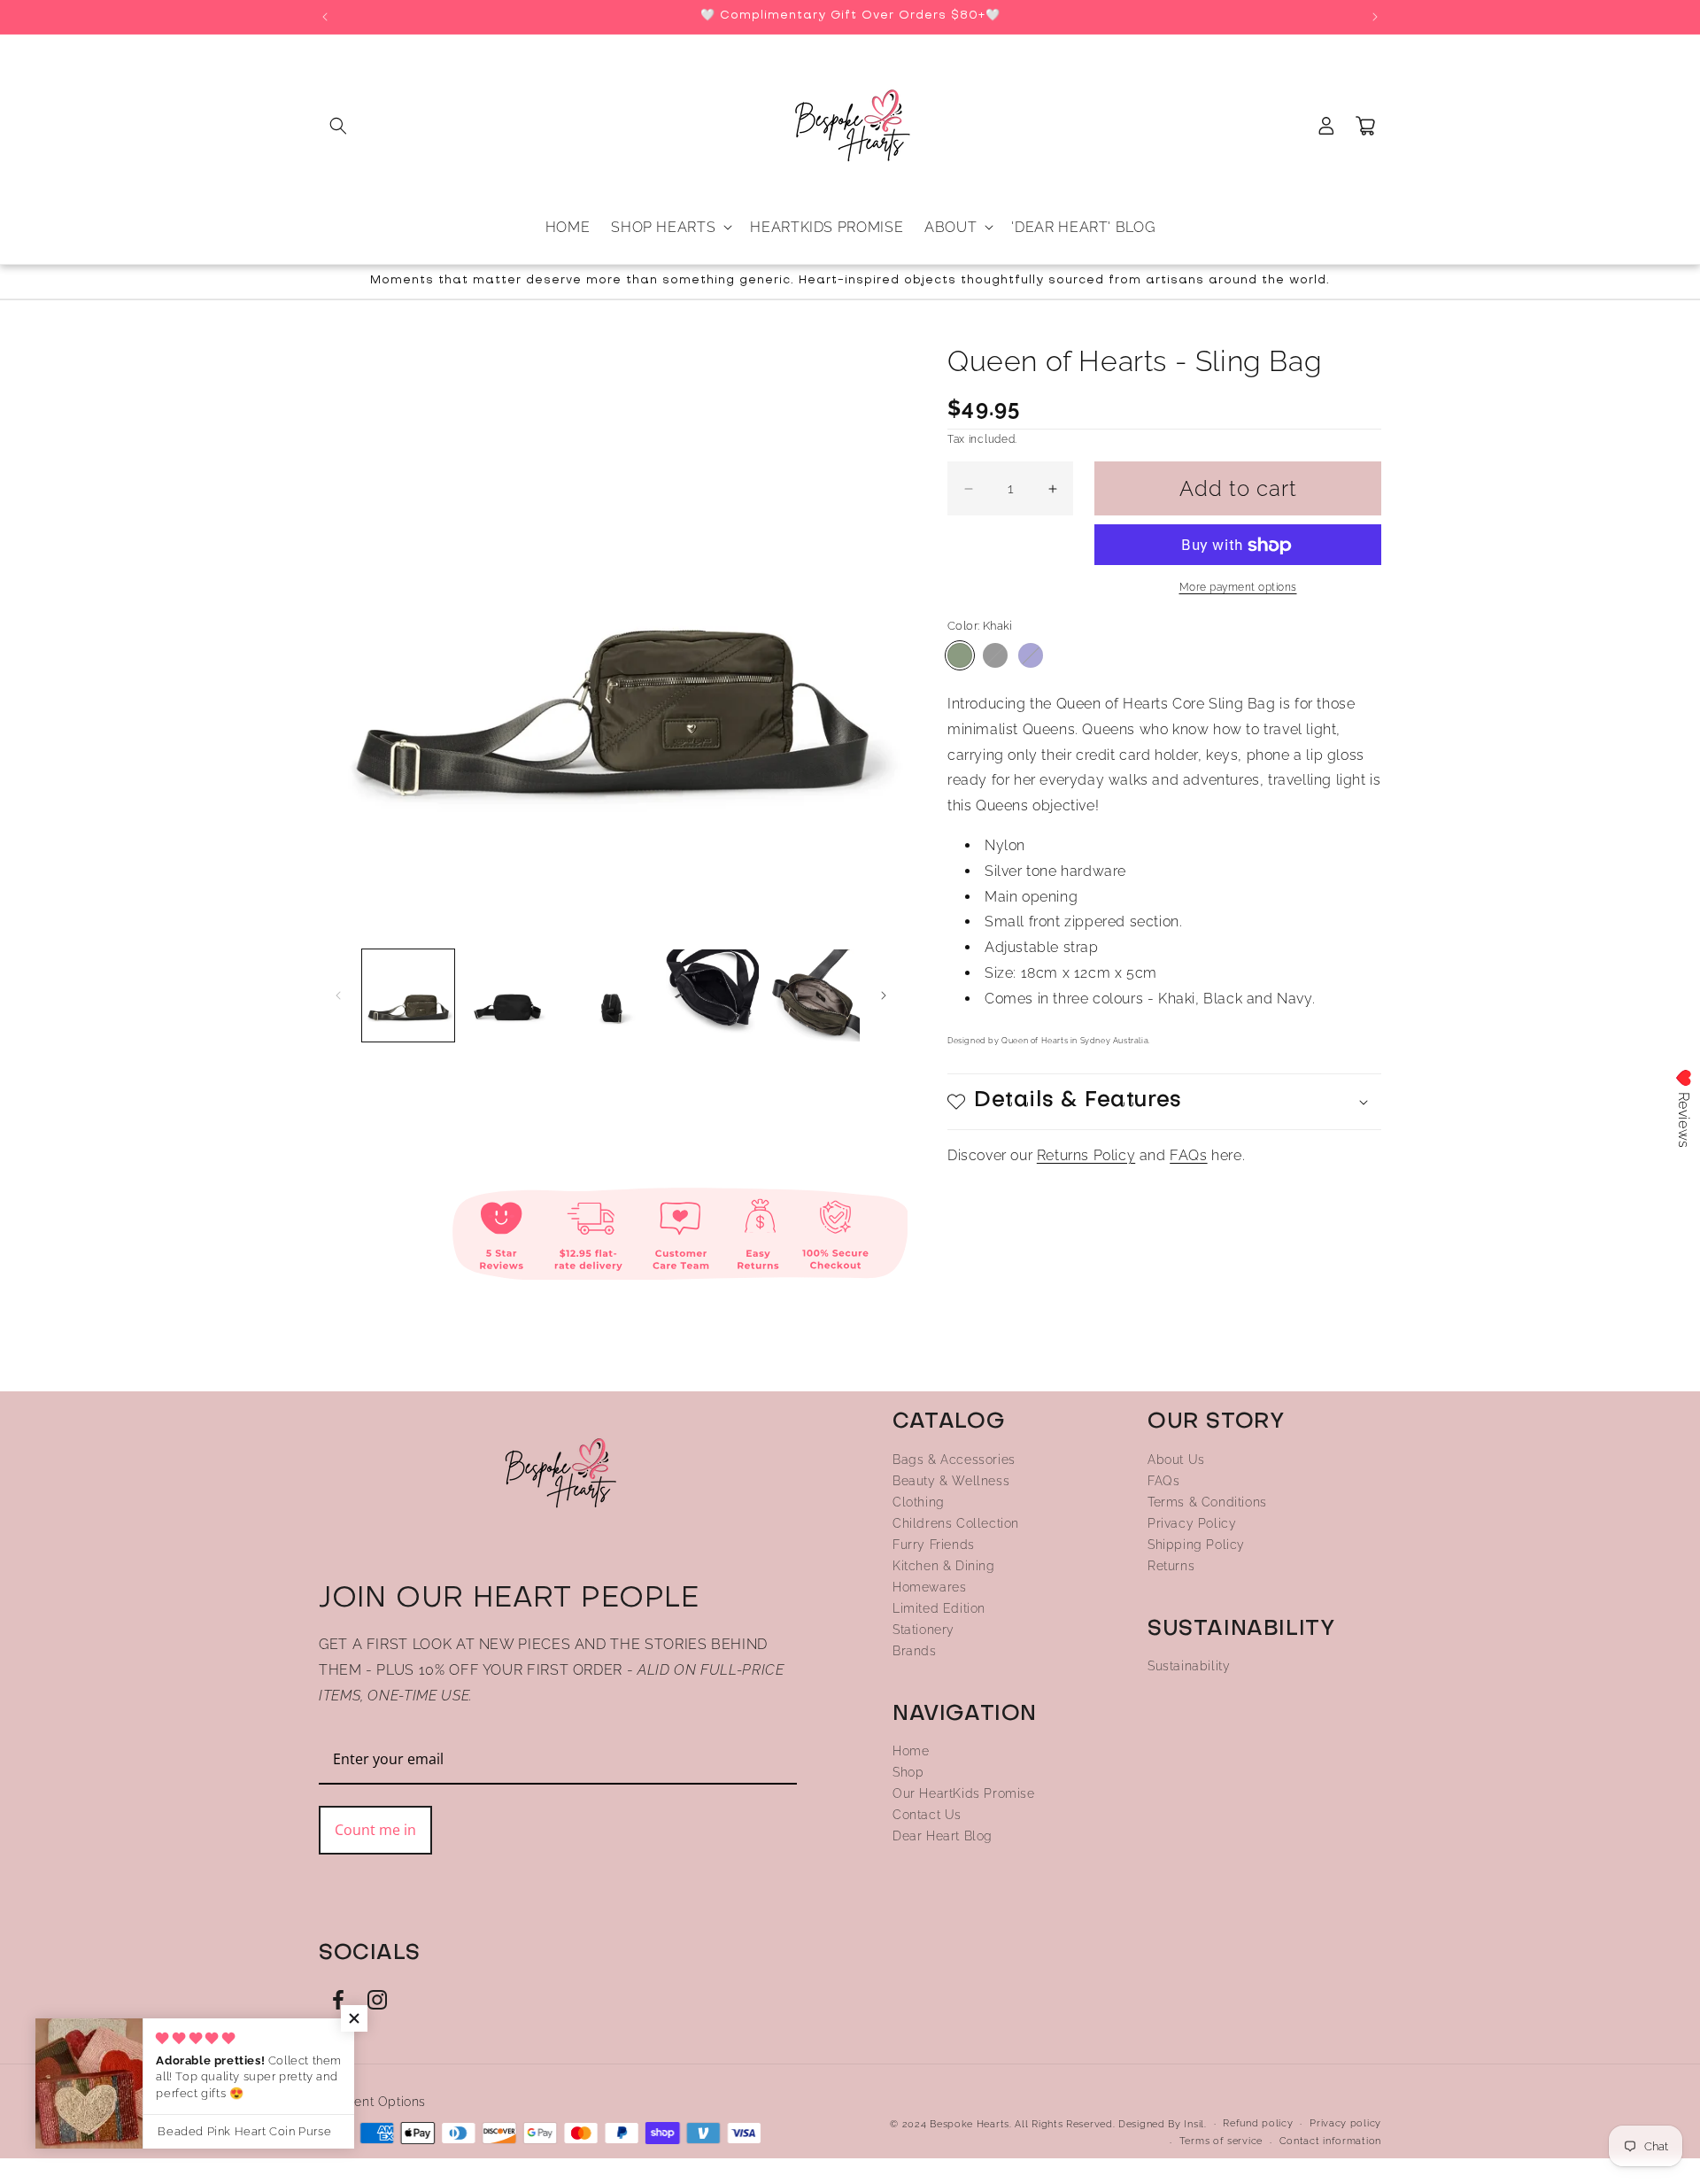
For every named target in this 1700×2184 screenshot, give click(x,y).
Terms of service (1221, 2142)
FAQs (1188, 1155)
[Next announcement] (1375, 17)
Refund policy (1258, 2123)
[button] (338, 126)
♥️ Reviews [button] (1684, 1108)
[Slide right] (884, 995)
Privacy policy (1345, 2123)
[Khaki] (960, 655)
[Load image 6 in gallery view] (712, 995)
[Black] (995, 655)
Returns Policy (1086, 1155)
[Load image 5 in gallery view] (611, 995)
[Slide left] (338, 995)
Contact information (1330, 2142)
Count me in (375, 1829)
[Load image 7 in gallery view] (814, 995)
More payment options (1238, 588)
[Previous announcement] (325, 17)
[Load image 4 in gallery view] (509, 995)
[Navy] (1031, 655)
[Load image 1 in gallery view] (408, 995)
